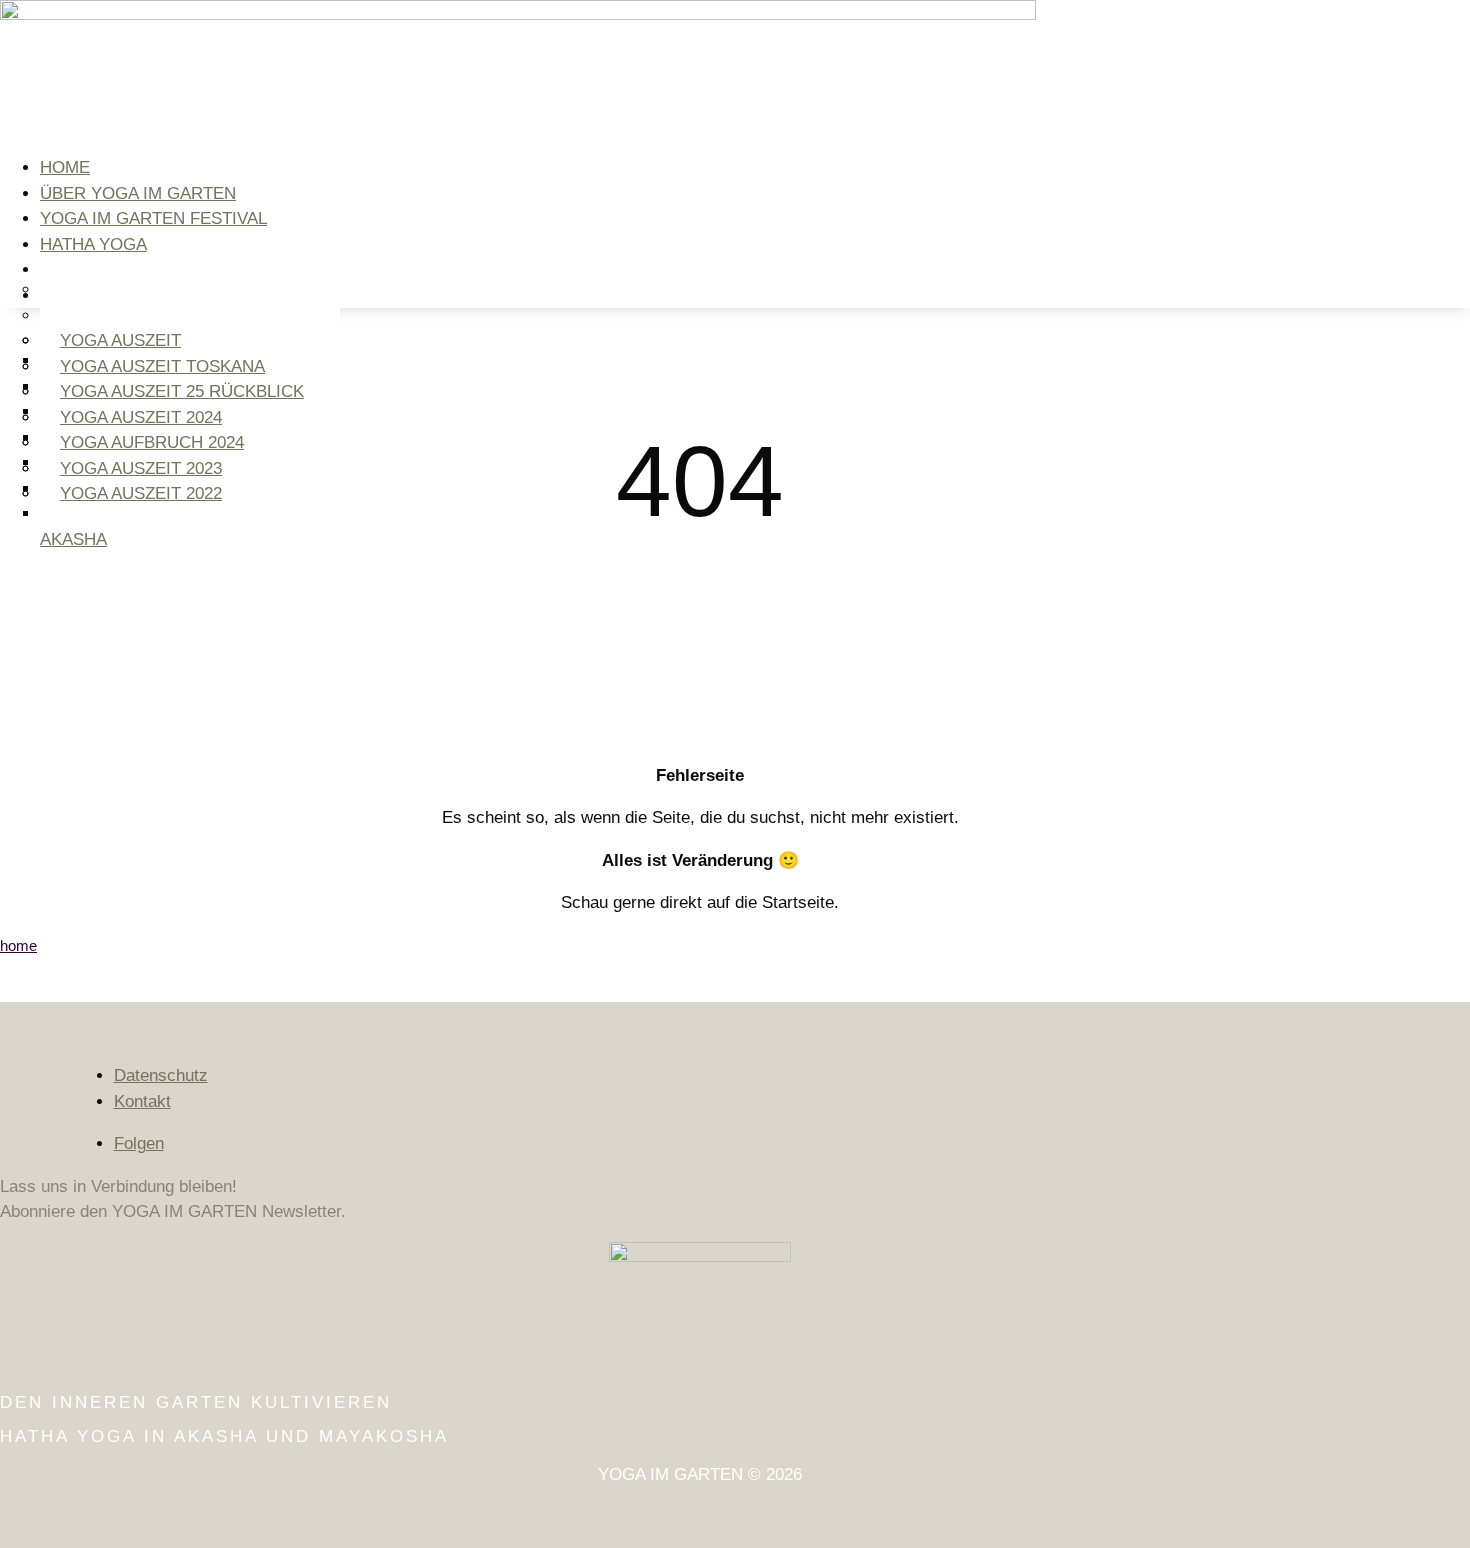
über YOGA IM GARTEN (138, 193)
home (65, 167)
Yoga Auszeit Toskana (162, 366)
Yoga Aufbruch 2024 (152, 442)
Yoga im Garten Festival (153, 218)
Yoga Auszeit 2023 (141, 468)
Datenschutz (161, 1075)
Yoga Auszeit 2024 (141, 417)
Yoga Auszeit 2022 (141, 493)
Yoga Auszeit (120, 340)
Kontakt (142, 1101)
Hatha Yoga (93, 244)
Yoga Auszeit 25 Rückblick (182, 391)
